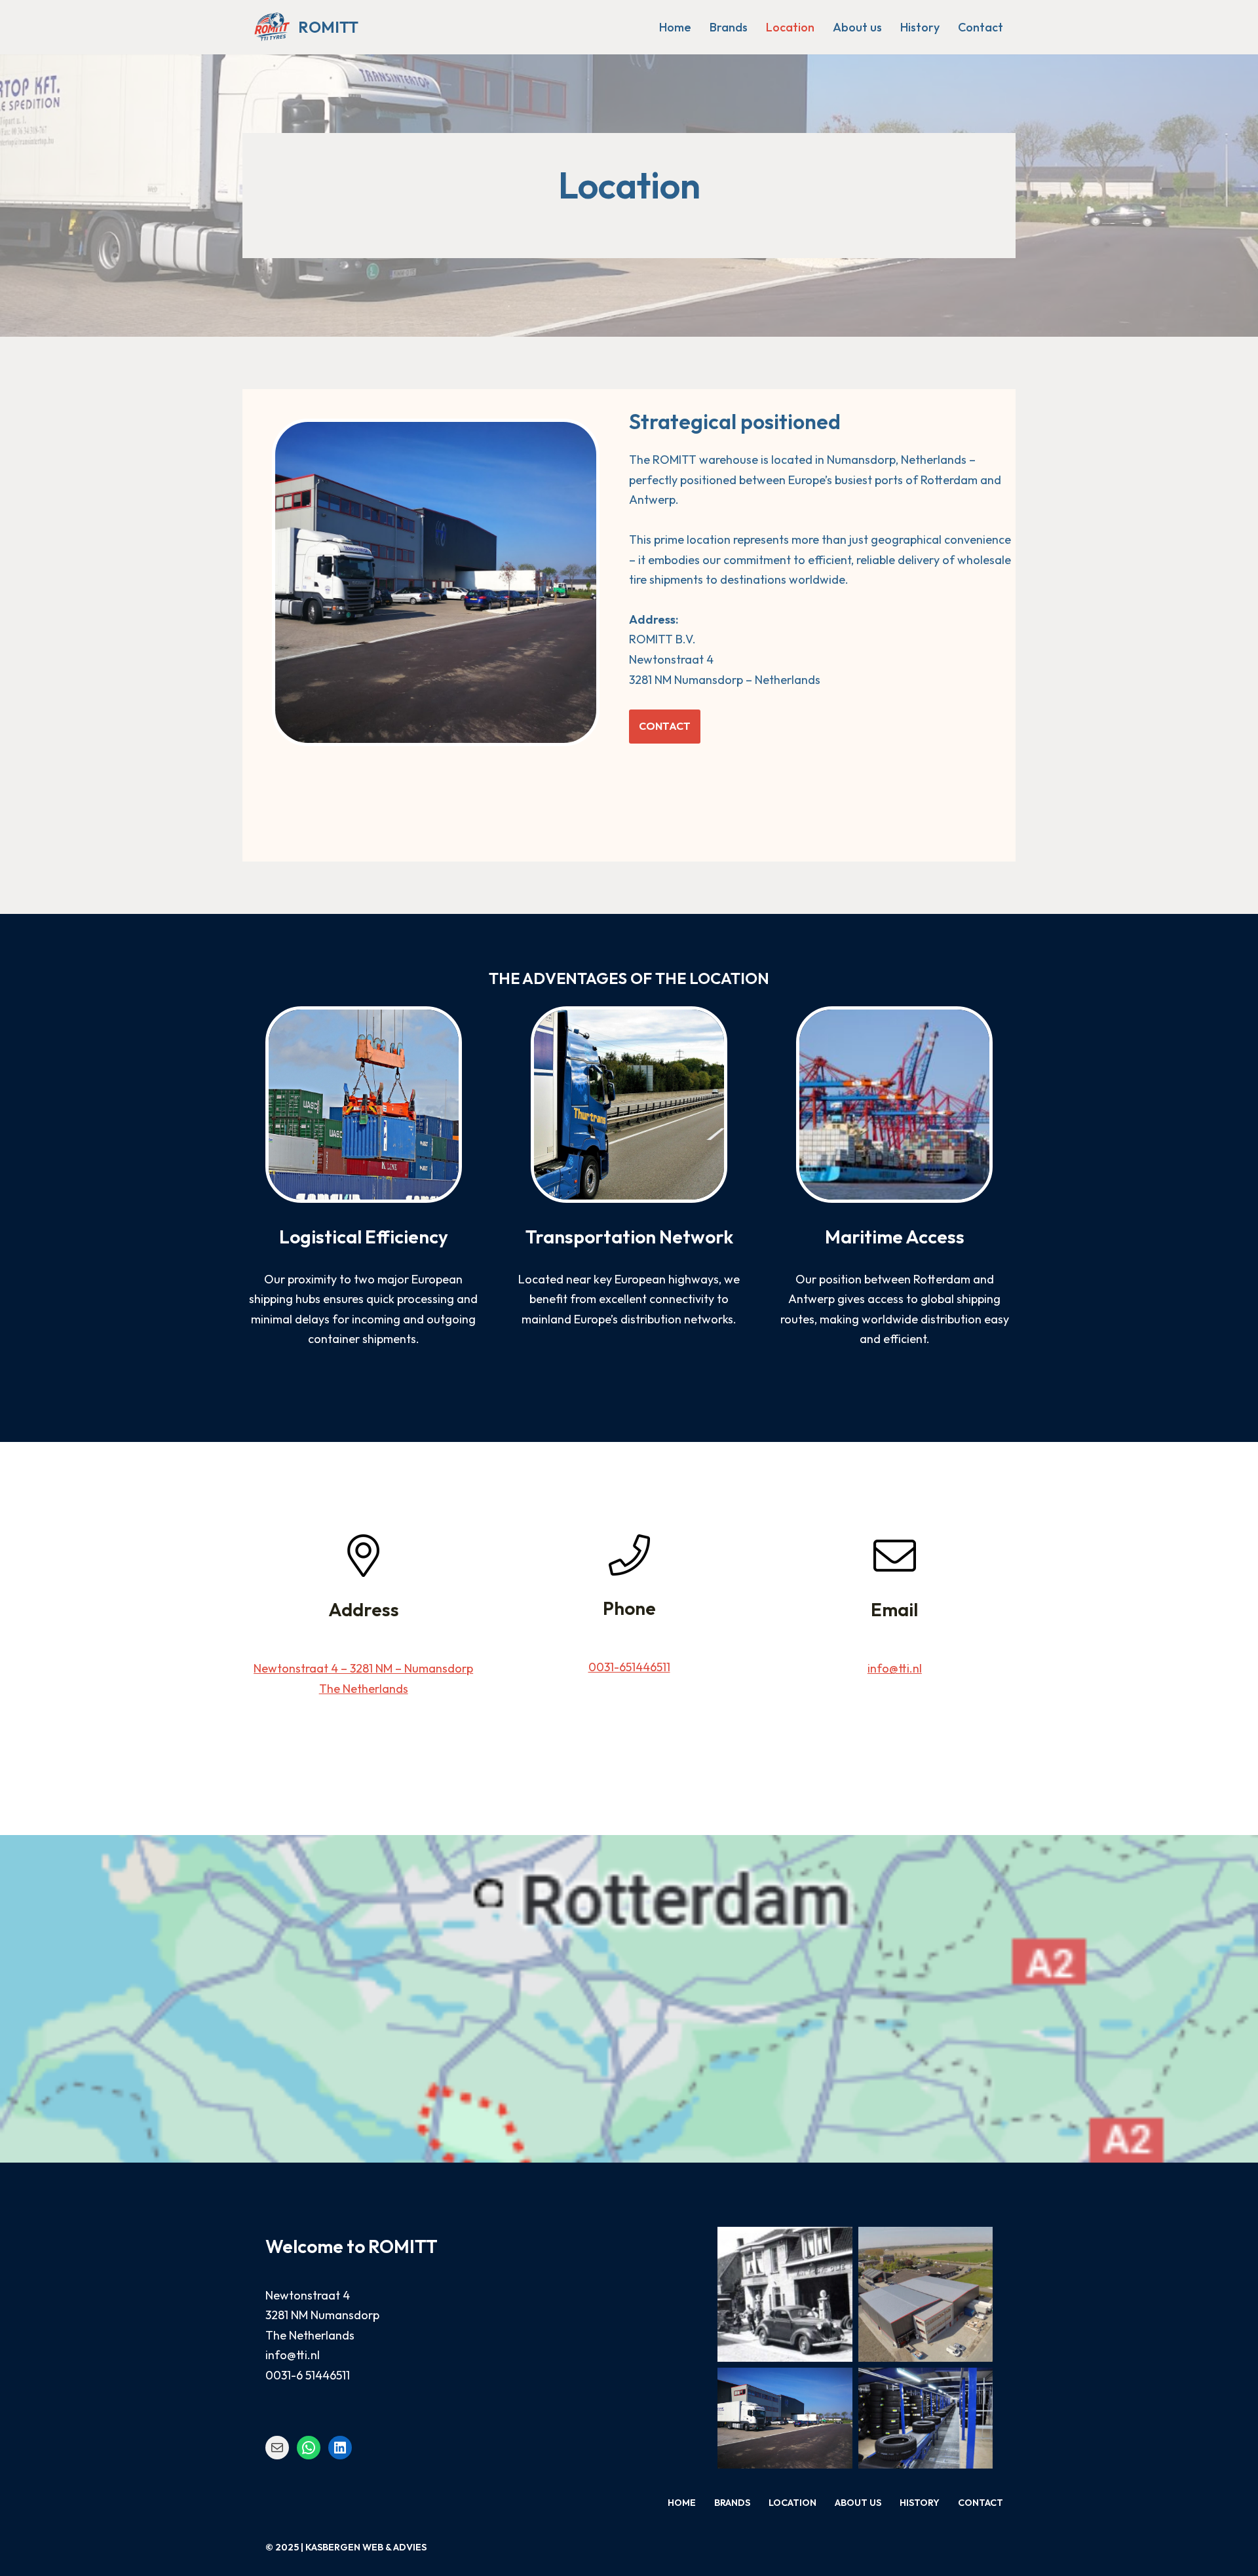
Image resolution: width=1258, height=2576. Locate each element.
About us (857, 27)
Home (675, 27)
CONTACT (665, 726)
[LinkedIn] (340, 2448)
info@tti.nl (895, 1668)
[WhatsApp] (309, 2448)
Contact (981, 27)
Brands (729, 27)
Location (790, 27)
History (920, 27)
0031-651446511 (629, 1667)
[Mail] (277, 2448)
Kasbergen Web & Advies (366, 2547)
